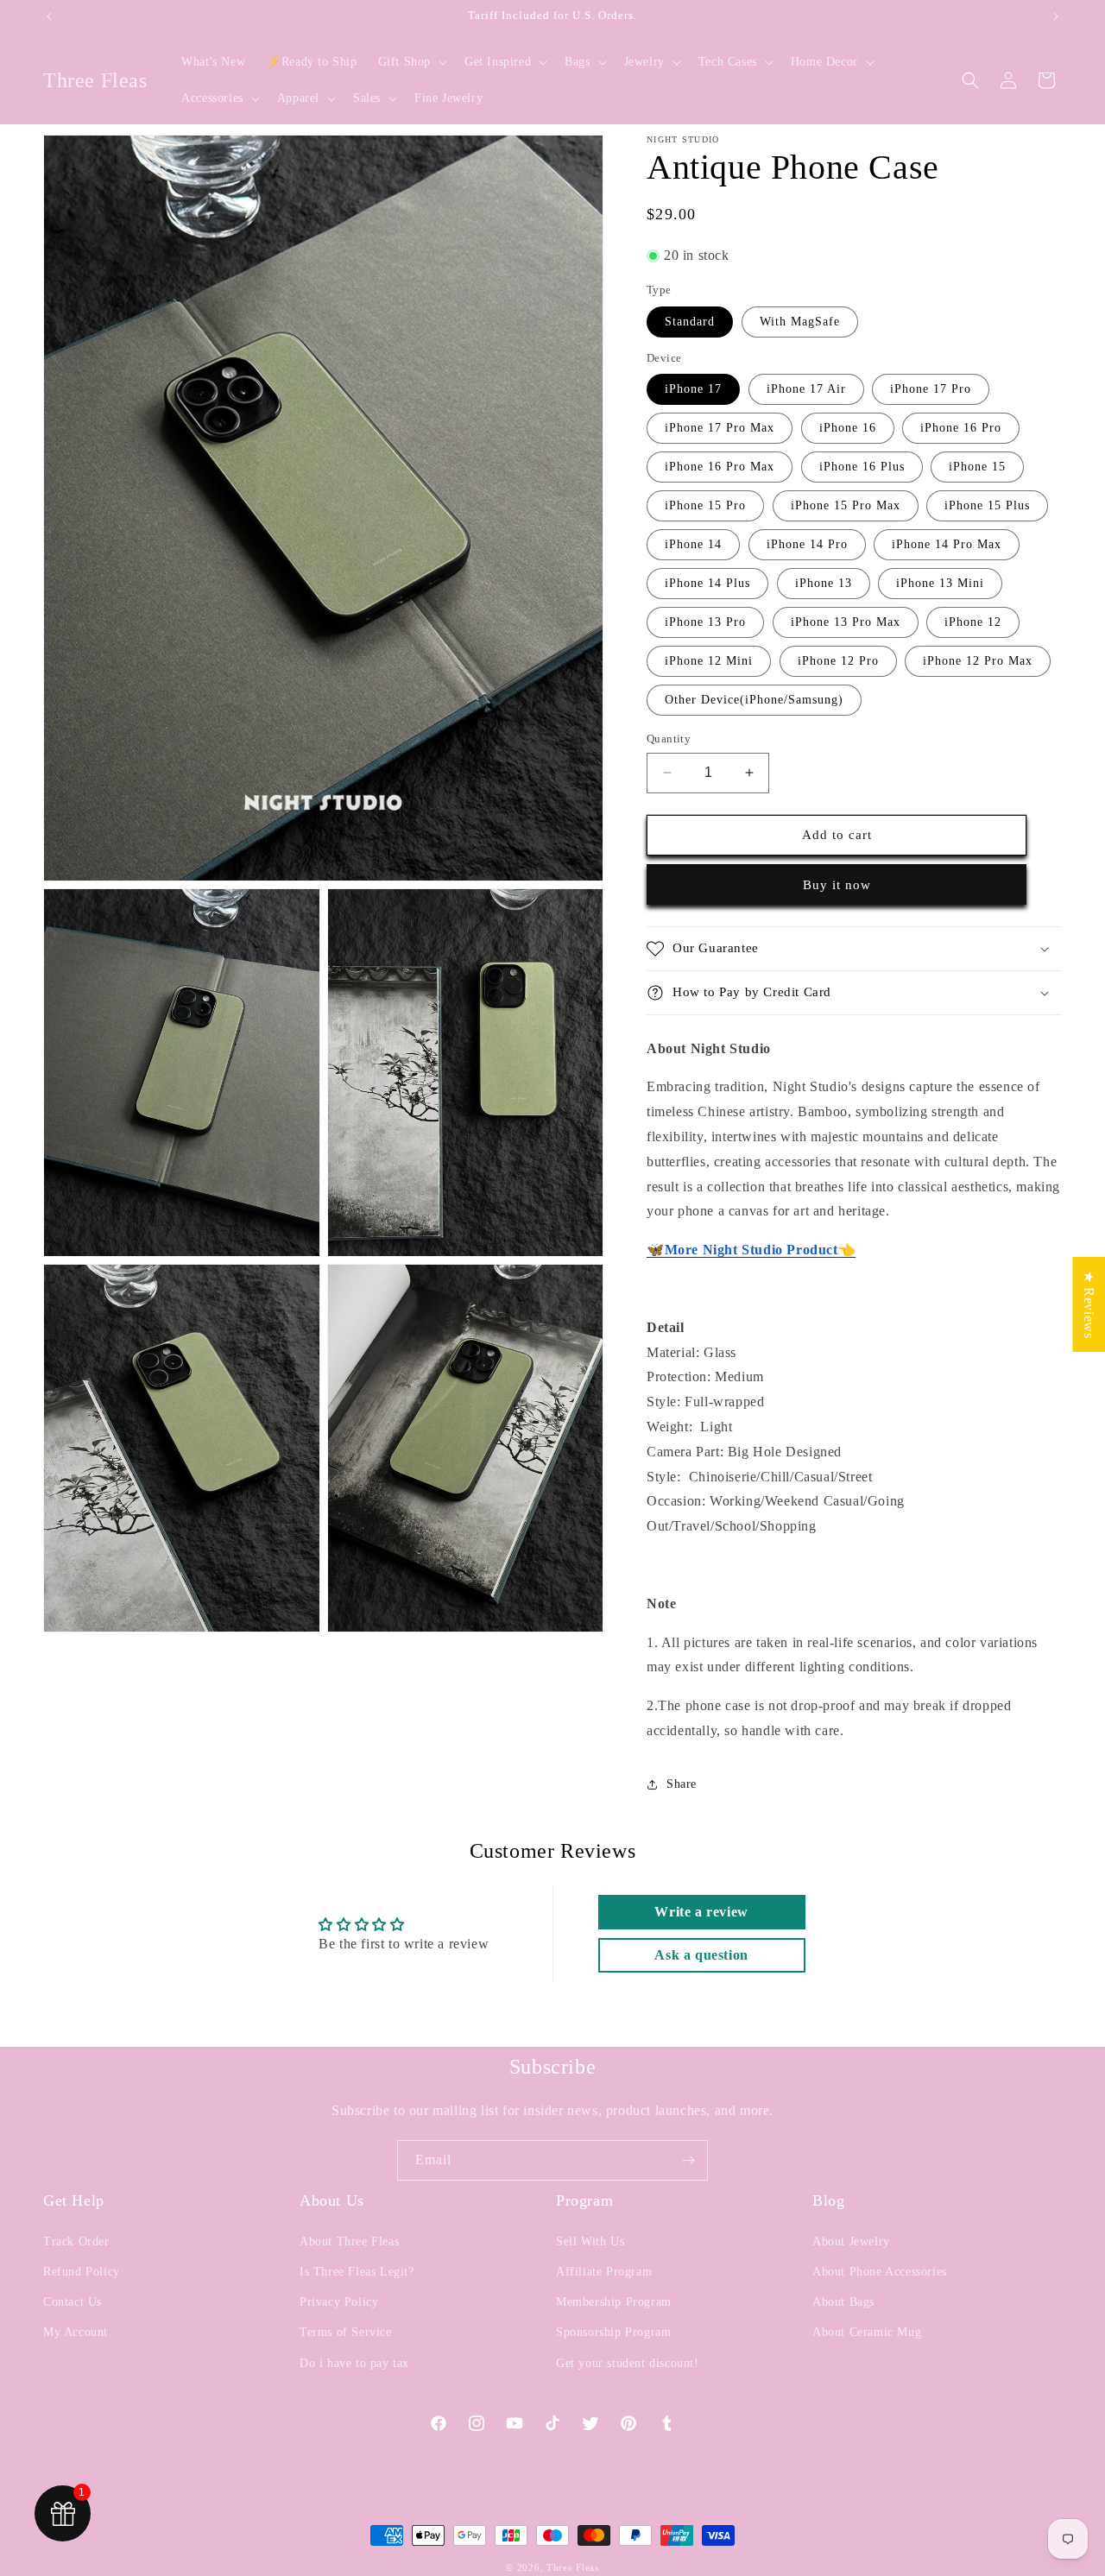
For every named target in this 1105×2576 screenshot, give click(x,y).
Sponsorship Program (613, 2332)
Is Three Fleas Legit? (357, 2272)
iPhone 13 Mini (940, 583)
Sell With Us (590, 2241)
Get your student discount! (628, 2363)
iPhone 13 (824, 583)
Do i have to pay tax (354, 2363)
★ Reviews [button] (1089, 1304)
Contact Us (73, 2302)
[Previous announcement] (49, 16)
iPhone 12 (973, 622)
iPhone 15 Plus (987, 505)
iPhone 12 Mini (709, 661)
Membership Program (614, 2302)
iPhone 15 (977, 467)
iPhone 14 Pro (807, 544)
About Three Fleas (349, 2241)
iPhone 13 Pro (705, 622)
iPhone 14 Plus (707, 583)
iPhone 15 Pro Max (846, 505)
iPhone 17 (693, 389)
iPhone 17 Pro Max (720, 428)
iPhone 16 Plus (862, 467)
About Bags (843, 2302)
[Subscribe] (688, 2160)
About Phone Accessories (880, 2272)
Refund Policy (82, 2272)
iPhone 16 (848, 428)
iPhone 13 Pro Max (846, 622)
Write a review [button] (701, 1912)
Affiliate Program (604, 2272)
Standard (690, 322)
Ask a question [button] (701, 1955)
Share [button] (682, 1784)
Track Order (76, 2241)
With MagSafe (800, 322)
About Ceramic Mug (867, 2332)
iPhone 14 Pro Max (947, 544)
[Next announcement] (1056, 16)
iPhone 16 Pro (961, 428)
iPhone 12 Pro (838, 661)
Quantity (669, 739)
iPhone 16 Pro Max (720, 467)
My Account (76, 2332)
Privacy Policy (339, 2302)
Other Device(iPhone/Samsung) (754, 700)
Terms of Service (346, 2332)
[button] (411, 62)
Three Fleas (573, 2567)
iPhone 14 (693, 544)
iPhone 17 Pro (931, 389)
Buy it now (837, 885)
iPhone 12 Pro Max (978, 661)
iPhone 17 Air (806, 389)
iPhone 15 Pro (705, 505)
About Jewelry (851, 2241)
